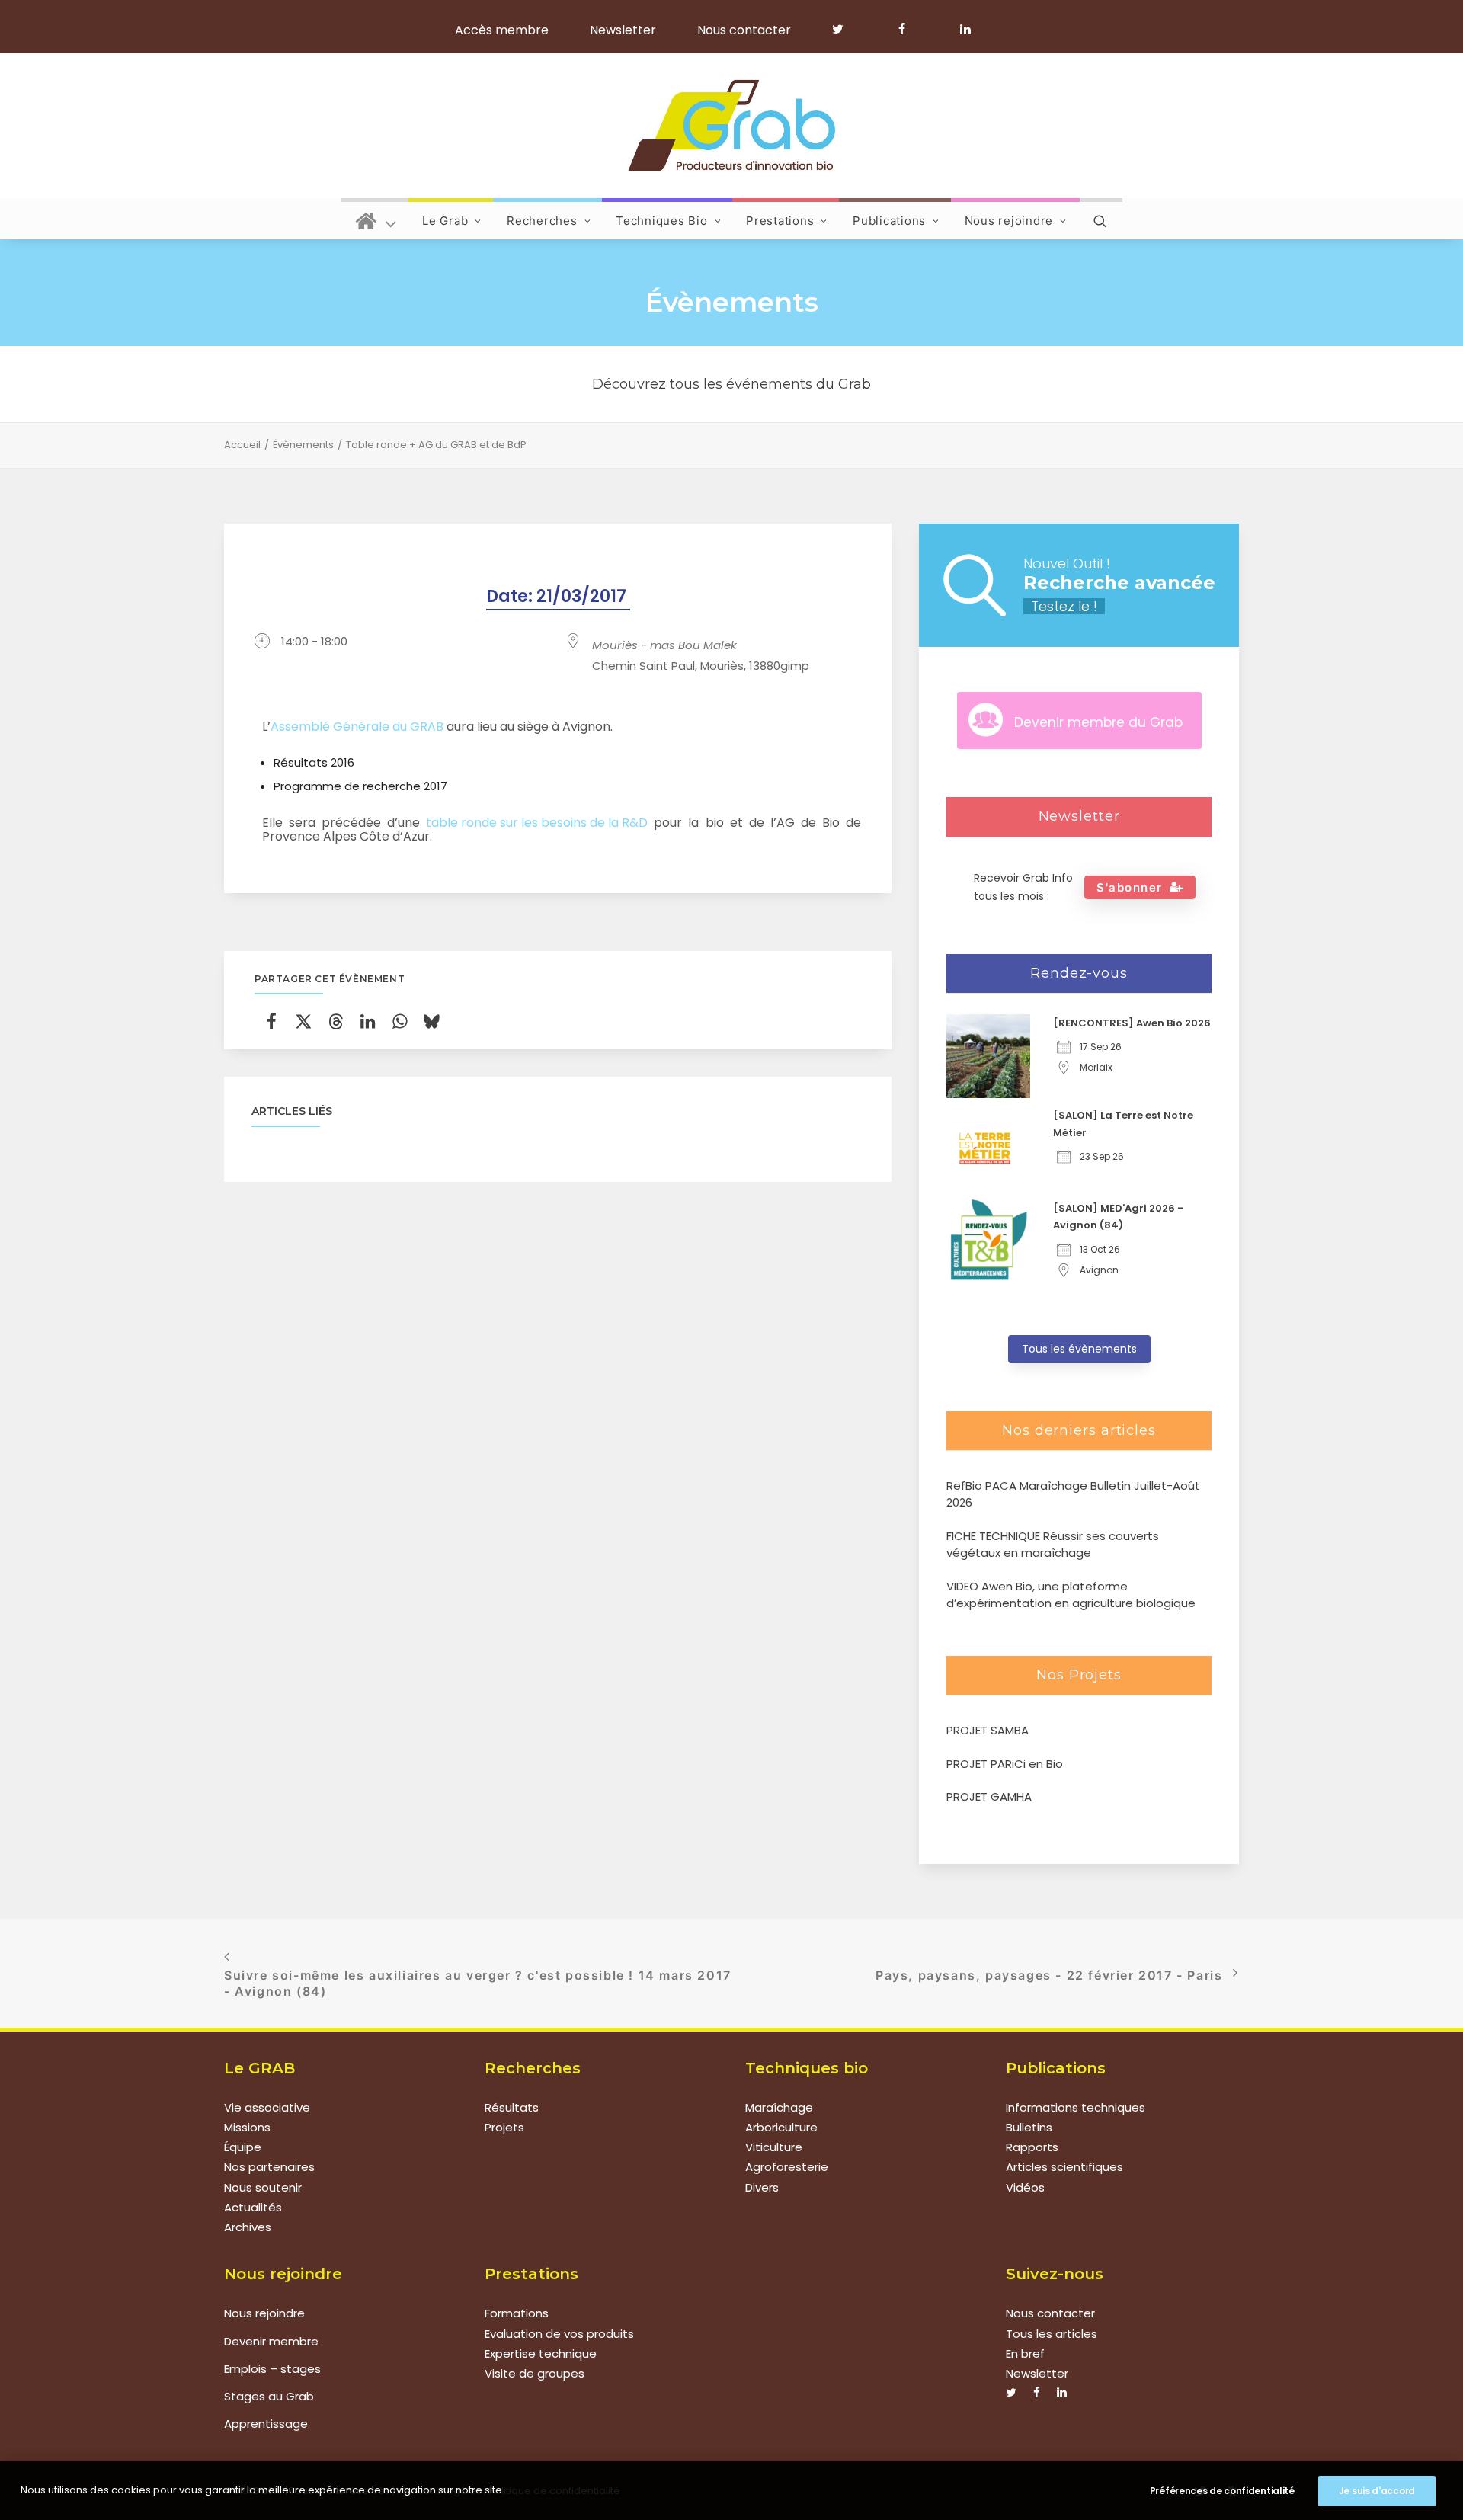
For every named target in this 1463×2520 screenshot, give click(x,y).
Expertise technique (541, 2353)
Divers (762, 2187)
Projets (504, 2127)
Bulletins (1029, 2127)
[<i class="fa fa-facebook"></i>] (909, 29)
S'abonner (1130, 887)
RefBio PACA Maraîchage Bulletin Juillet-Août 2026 (1073, 1494)
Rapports (1032, 2147)
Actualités (253, 2207)
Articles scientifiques (1064, 2167)
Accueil (242, 445)
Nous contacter (744, 30)
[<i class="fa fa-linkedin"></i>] (963, 29)
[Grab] (731, 126)
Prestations (780, 221)
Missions (247, 2127)
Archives (248, 2227)
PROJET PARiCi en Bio (1005, 1764)
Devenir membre (271, 2341)
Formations (517, 2313)
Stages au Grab (269, 2396)
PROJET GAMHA (989, 1796)
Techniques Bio (662, 221)
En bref (1025, 2353)
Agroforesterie (787, 2167)
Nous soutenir (263, 2187)
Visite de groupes (535, 2373)
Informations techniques (1076, 2107)
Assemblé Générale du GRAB (357, 727)
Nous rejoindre (1009, 221)
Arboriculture (781, 2127)
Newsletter (623, 30)
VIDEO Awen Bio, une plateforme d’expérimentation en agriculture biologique (1071, 1595)
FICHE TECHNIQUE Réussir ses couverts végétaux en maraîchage (1053, 1545)
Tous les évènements (1079, 1349)
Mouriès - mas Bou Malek (664, 645)
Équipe (243, 2147)
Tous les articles (1052, 2334)
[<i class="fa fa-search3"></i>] (1101, 219)
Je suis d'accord (1377, 2491)
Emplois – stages (272, 2369)
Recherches (542, 221)
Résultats (512, 2107)
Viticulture (774, 2147)
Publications (889, 221)
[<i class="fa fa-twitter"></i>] (845, 29)
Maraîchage (779, 2107)
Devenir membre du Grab (1098, 722)
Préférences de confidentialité (1222, 2491)
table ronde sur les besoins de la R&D (537, 823)
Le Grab (445, 221)
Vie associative (267, 2107)
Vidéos (1025, 2187)
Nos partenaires (269, 2167)
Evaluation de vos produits (559, 2334)
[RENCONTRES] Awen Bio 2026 (1132, 1023)
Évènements (303, 445)
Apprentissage (266, 2424)
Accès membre (502, 30)
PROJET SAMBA (988, 1730)
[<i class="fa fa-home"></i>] (376, 219)
